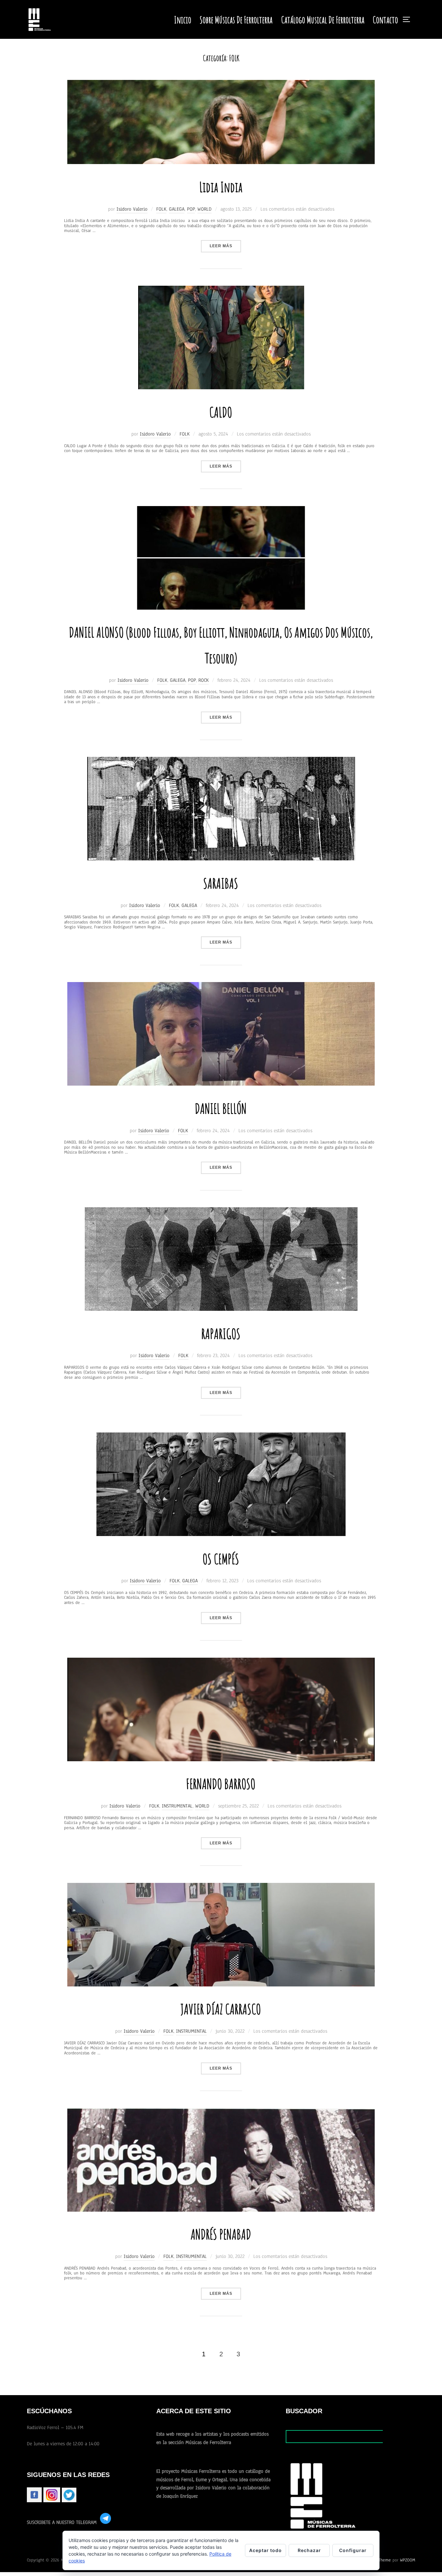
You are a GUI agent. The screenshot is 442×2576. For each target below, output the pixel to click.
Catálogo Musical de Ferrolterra (323, 20)
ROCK (204, 680)
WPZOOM (408, 2560)
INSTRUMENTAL (177, 1806)
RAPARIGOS (221, 1334)
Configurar (353, 2550)
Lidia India (221, 187)
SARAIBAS (221, 883)
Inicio (183, 20)
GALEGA (177, 209)
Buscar (399, 2436)
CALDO (221, 412)
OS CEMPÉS (221, 1559)
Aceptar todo (265, 2550)
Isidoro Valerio (132, 209)
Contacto (385, 20)
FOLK (161, 209)
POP (191, 209)
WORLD (204, 209)
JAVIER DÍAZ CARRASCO (221, 2009)
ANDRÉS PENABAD (221, 2234)
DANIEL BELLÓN (221, 1108)
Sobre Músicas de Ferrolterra (236, 20)
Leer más (225, 246)
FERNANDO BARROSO (221, 1784)
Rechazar (309, 2550)
